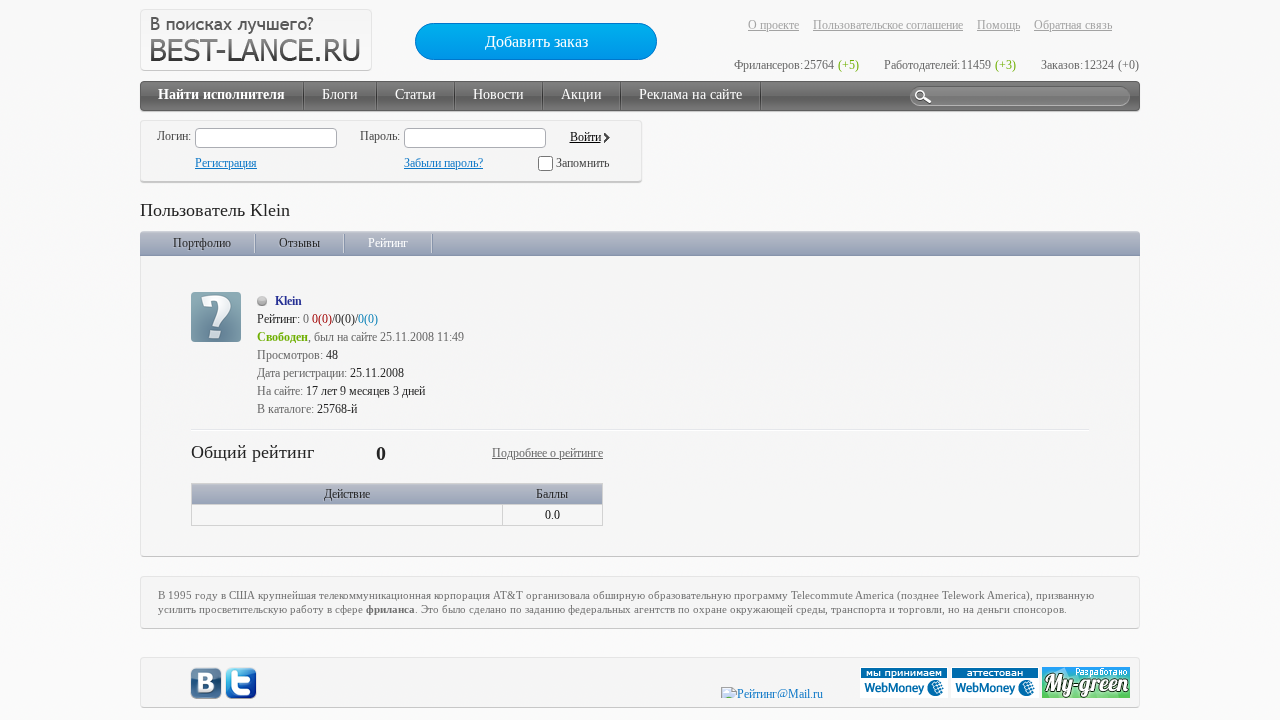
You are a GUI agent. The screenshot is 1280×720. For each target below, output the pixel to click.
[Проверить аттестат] (996, 694)
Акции (581, 94)
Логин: (174, 136)
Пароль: (380, 136)
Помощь (998, 25)
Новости (498, 94)
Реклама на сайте (690, 94)
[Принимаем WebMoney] (905, 694)
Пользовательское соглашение (888, 25)
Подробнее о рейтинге (547, 453)
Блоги (340, 94)
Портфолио (202, 243)
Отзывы (299, 243)
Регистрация (226, 163)
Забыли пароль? (443, 163)
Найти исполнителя (221, 94)
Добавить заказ (536, 41)
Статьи (415, 94)
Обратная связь (1073, 25)
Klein (288, 301)
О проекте (773, 25)
